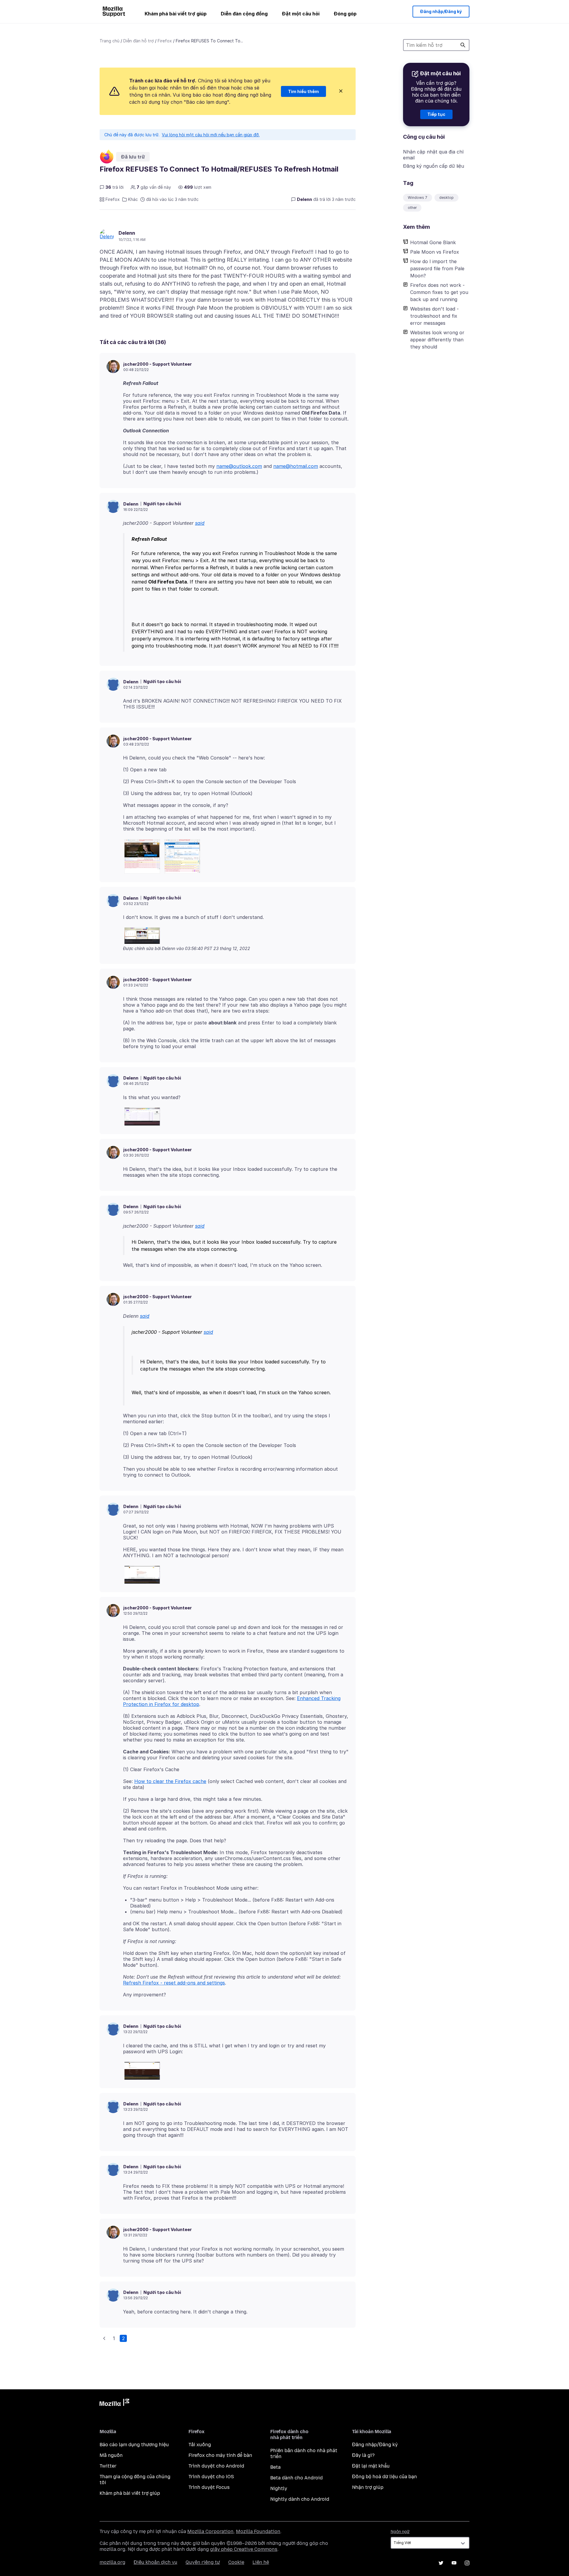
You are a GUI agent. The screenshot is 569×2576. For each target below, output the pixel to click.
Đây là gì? (363, 2455)
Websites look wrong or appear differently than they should (437, 340)
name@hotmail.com (296, 466)
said (200, 523)
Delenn (127, 233)
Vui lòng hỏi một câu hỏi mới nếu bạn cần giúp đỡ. (211, 135)
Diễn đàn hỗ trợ (139, 41)
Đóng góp (345, 14)
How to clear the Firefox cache (170, 1781)
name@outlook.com (239, 466)
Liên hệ (261, 2562)
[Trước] (104, 2338)
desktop (446, 198)
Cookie (236, 2562)
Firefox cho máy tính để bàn (220, 2455)
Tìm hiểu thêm (303, 91)
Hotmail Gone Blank (433, 242)
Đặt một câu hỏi (301, 14)
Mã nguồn (111, 2455)
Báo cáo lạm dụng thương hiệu (134, 2445)
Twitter (108, 2466)
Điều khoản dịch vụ (155, 2562)
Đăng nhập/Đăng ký (441, 11)
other (412, 208)
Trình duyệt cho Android (216, 2466)
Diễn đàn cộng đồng (244, 14)
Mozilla (114, 2404)
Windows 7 (418, 198)
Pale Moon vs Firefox (435, 252)
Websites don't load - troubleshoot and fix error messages (434, 316)
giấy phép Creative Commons (244, 2549)
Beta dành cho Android (297, 2478)
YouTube (454, 2563)
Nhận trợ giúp (368, 2487)
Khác (133, 199)
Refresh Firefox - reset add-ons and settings (174, 1983)
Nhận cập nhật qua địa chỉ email (433, 155)
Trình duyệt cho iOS (211, 2477)
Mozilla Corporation (210, 2531)
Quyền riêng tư (203, 2562)
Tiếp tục (436, 114)
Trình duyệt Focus (209, 2487)
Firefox (165, 41)
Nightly (279, 2488)
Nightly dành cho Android (300, 2499)
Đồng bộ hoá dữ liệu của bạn (385, 2477)
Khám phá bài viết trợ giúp (176, 14)
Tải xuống (200, 2445)
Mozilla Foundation (258, 2531)
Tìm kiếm (463, 45)
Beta (275, 2467)
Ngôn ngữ (400, 2532)
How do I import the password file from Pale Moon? (437, 268)
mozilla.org (112, 2562)
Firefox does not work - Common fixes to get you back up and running (439, 292)
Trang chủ (110, 41)
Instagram (467, 2563)
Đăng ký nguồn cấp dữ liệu (434, 166)
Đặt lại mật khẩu (371, 2466)
